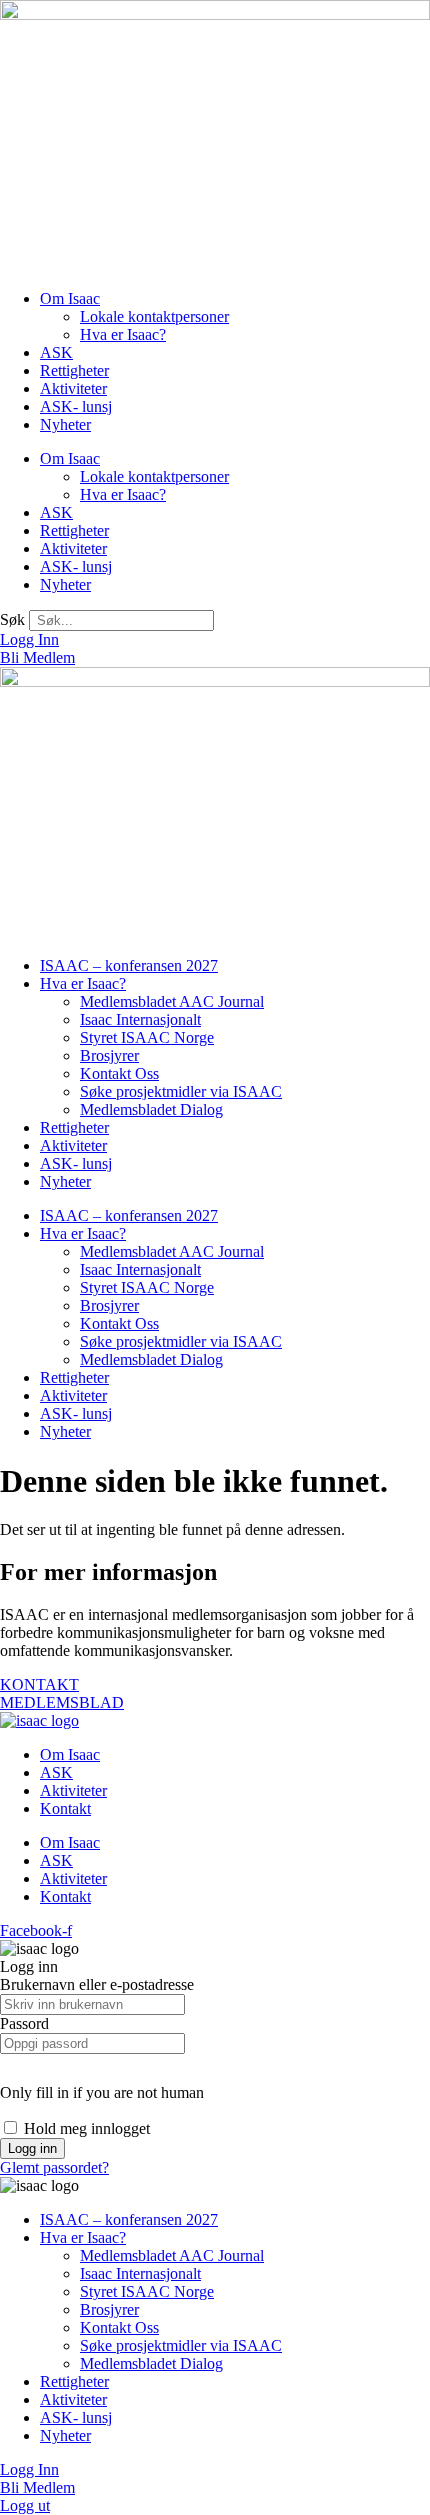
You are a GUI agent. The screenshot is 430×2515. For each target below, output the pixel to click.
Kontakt (65, 1808)
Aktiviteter (73, 388)
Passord (24, 2023)
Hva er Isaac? (123, 334)
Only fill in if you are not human (102, 2092)
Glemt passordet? (54, 2167)
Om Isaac (70, 298)
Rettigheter (74, 370)
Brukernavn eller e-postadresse (97, 1984)
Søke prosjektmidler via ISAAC (181, 1091)
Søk (12, 619)
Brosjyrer (109, 1055)
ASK (56, 352)
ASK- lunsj (76, 406)
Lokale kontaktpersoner (154, 316)
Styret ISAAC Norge (147, 1037)
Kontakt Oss (119, 1073)
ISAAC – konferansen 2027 (129, 965)
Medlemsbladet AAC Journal (172, 1001)
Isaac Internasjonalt (140, 1019)
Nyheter (65, 424)
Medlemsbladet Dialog (151, 1109)
